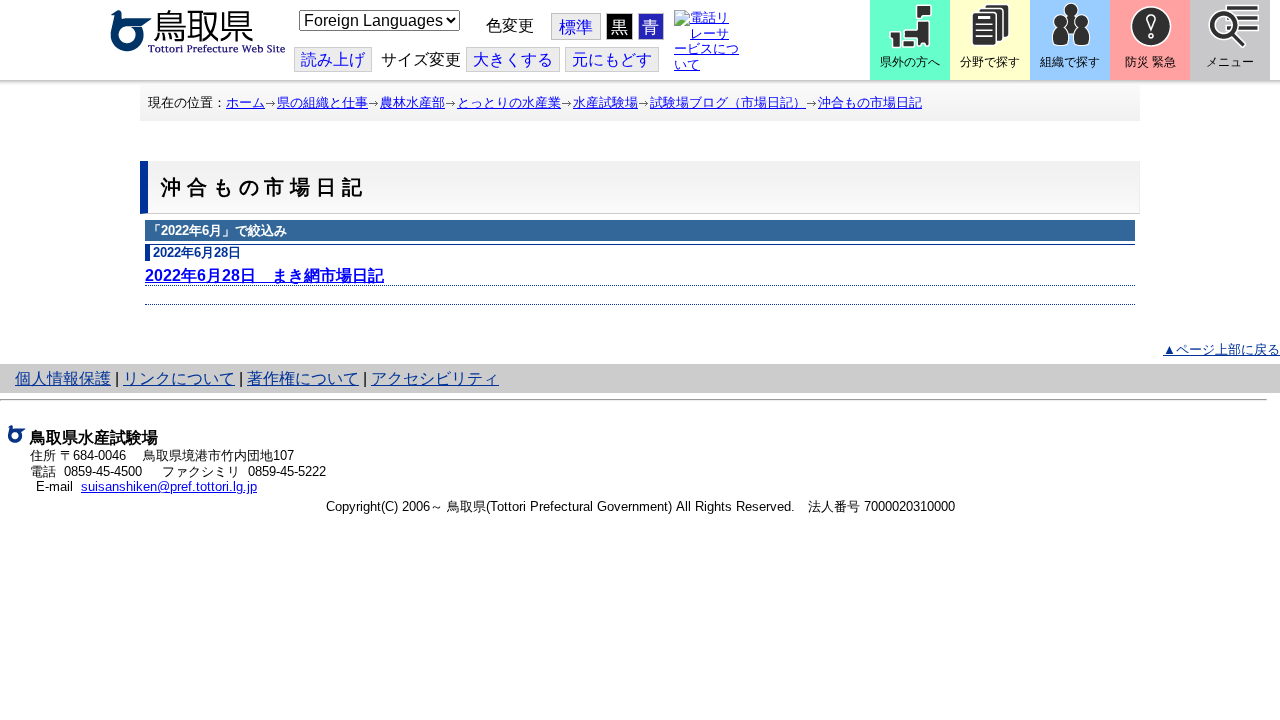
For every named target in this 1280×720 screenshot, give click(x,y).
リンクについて (179, 378)
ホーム (245, 102)
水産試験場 (605, 102)
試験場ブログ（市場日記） (728, 102)
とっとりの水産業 (509, 102)
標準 (576, 27)
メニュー (1230, 62)
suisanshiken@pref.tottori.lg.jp (169, 486)
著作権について (303, 378)
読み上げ (333, 59)
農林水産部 (412, 102)
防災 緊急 (1150, 62)
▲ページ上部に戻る (1221, 349)
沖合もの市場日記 (870, 102)
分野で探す (990, 62)
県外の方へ (910, 62)
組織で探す (1070, 62)
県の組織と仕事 (322, 102)
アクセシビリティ (435, 378)
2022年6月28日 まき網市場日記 (264, 275)
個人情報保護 (63, 378)
